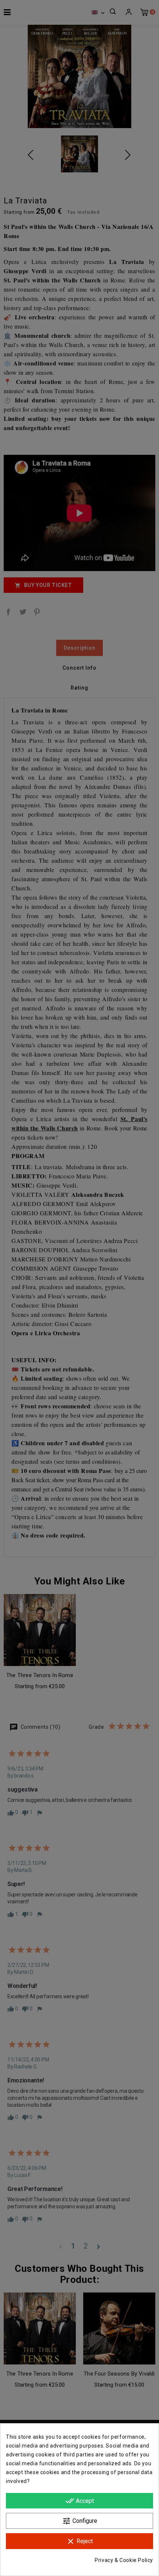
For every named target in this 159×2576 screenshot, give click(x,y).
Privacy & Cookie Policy (124, 2560)
